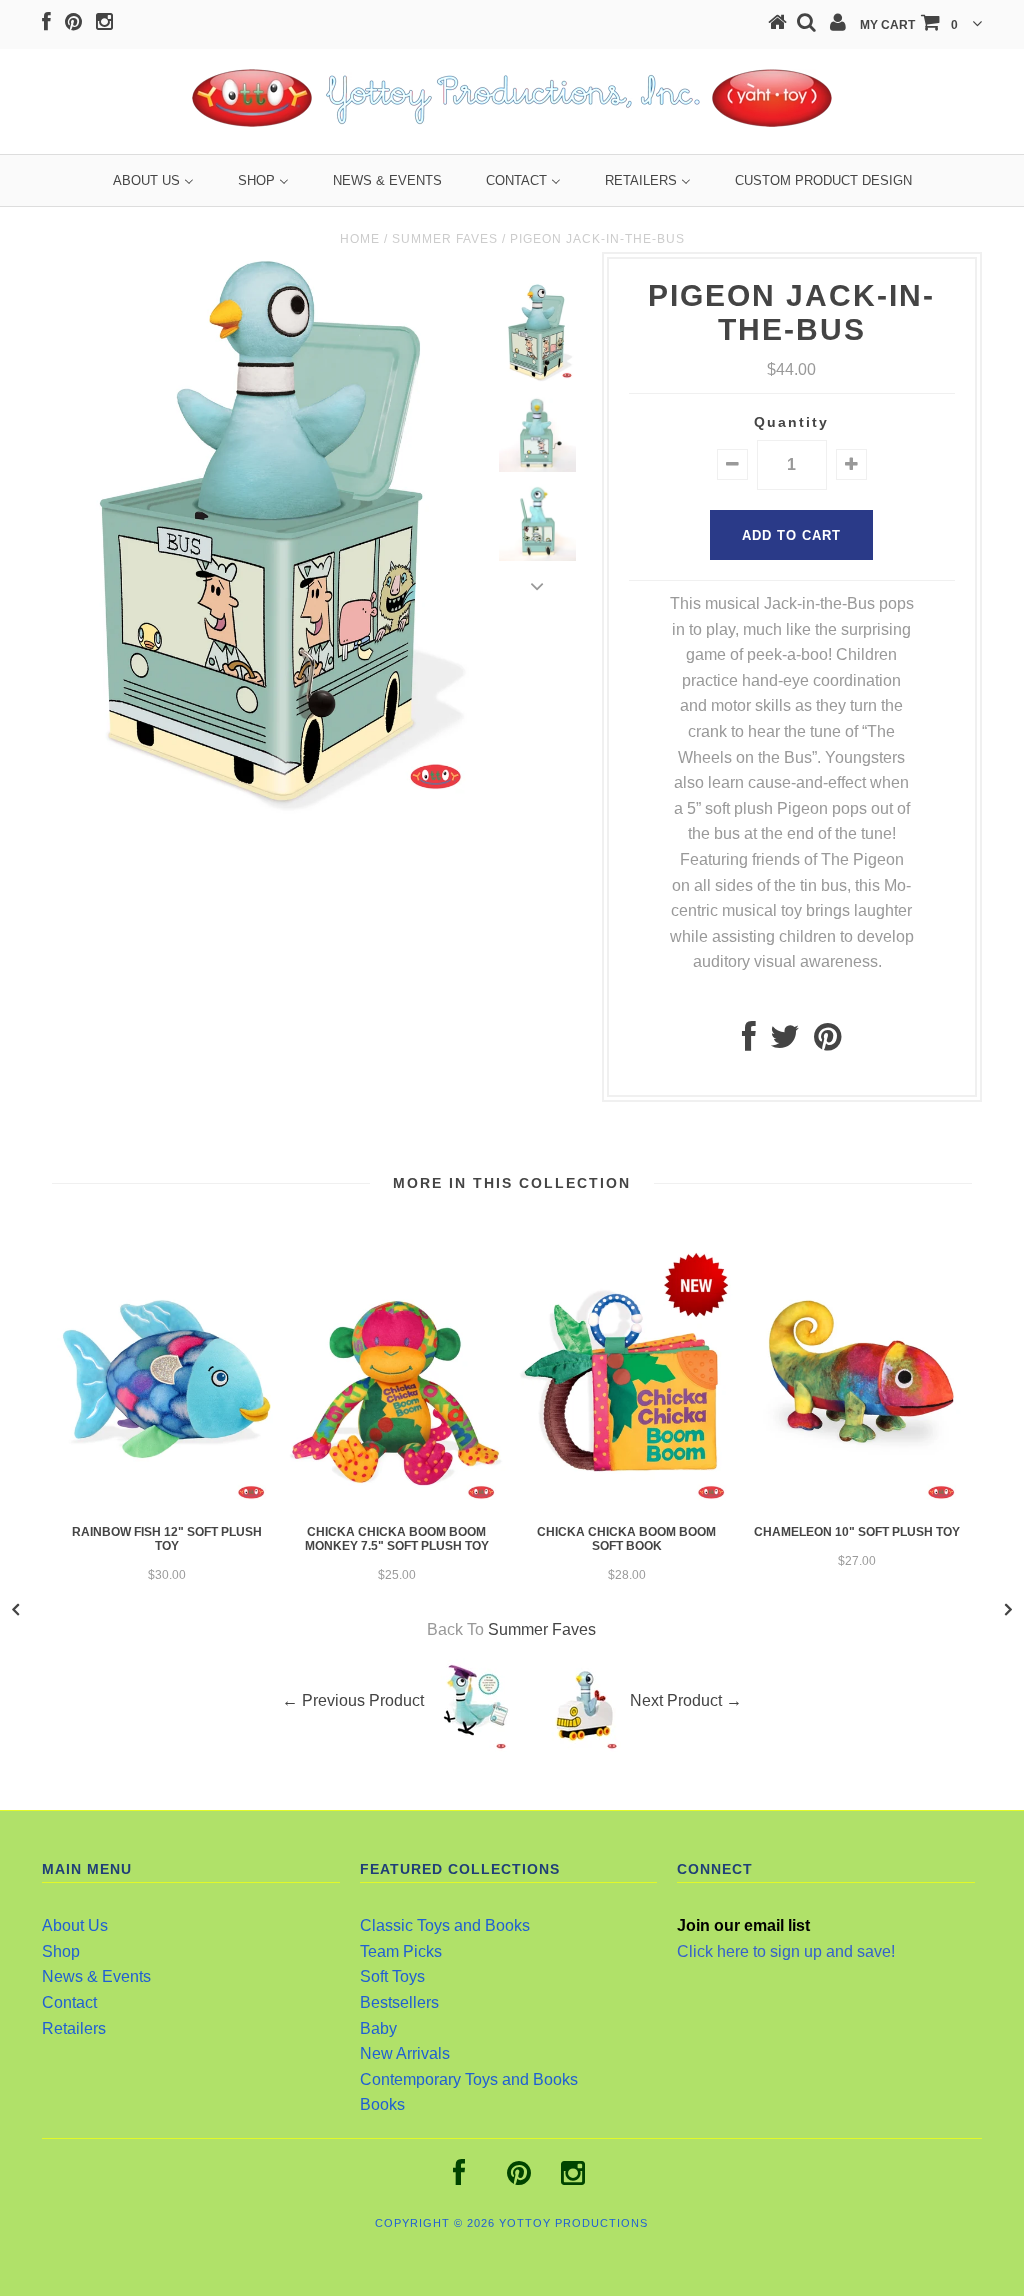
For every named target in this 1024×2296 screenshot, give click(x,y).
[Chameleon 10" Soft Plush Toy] (857, 1503)
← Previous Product (353, 1701)
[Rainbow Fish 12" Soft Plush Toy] (167, 1503)
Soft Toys (392, 1976)
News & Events (96, 1976)
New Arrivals (405, 2053)
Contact (69, 2002)
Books (382, 2104)
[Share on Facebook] (749, 1042)
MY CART (909, 25)
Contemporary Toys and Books (469, 2079)
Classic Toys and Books (445, 1925)
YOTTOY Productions (573, 2223)
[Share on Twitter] (785, 1042)
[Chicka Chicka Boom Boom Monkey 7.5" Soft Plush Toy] (397, 1503)
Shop (61, 1951)
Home (360, 239)
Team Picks (401, 1951)
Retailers (74, 2028)
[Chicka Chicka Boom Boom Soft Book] (627, 1503)
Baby (378, 2028)
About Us (75, 1925)
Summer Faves (445, 239)
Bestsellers (399, 2002)
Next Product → (686, 1701)
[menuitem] (153, 180)
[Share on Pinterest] (827, 1042)
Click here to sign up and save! (786, 1951)
